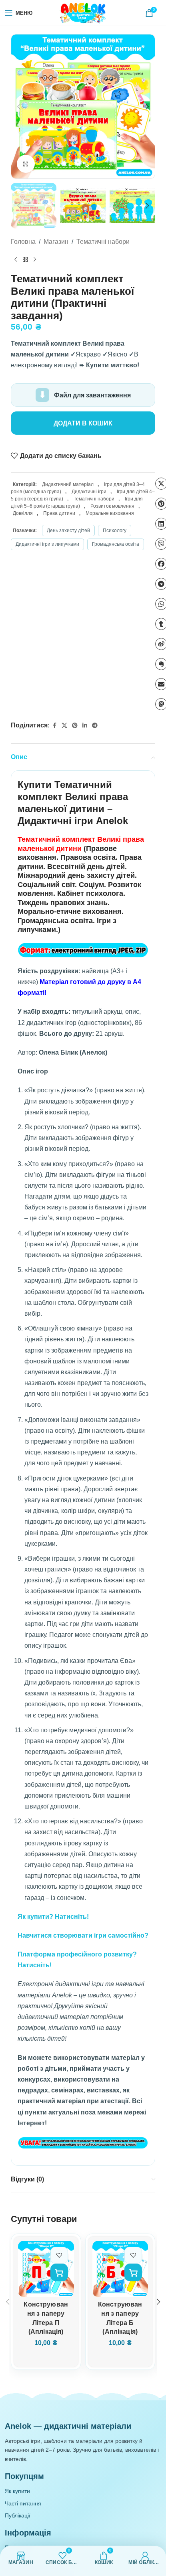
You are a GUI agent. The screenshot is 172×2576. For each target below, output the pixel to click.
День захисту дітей (68, 531)
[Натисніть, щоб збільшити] (26, 164)
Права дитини (59, 513)
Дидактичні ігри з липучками (47, 544)
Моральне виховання (110, 513)
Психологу (115, 531)
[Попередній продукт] (16, 260)
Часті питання (23, 2503)
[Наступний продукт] (35, 260)
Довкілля (23, 513)
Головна (23, 242)
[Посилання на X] (64, 726)
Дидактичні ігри (89, 492)
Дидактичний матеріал (68, 484)
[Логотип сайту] (83, 12)
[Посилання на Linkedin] (85, 726)
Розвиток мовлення (112, 506)
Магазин (56, 242)
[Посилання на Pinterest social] (75, 726)
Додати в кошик (83, 423)
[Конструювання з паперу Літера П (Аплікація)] (46, 2269)
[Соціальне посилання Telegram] (95, 726)
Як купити (17, 2491)
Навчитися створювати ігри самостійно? (83, 1935)
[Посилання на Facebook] (54, 726)
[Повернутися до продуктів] (25, 260)
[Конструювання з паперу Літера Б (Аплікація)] (120, 2269)
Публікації (18, 2515)
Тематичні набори (103, 242)
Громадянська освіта (116, 544)
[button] (19, 107)
